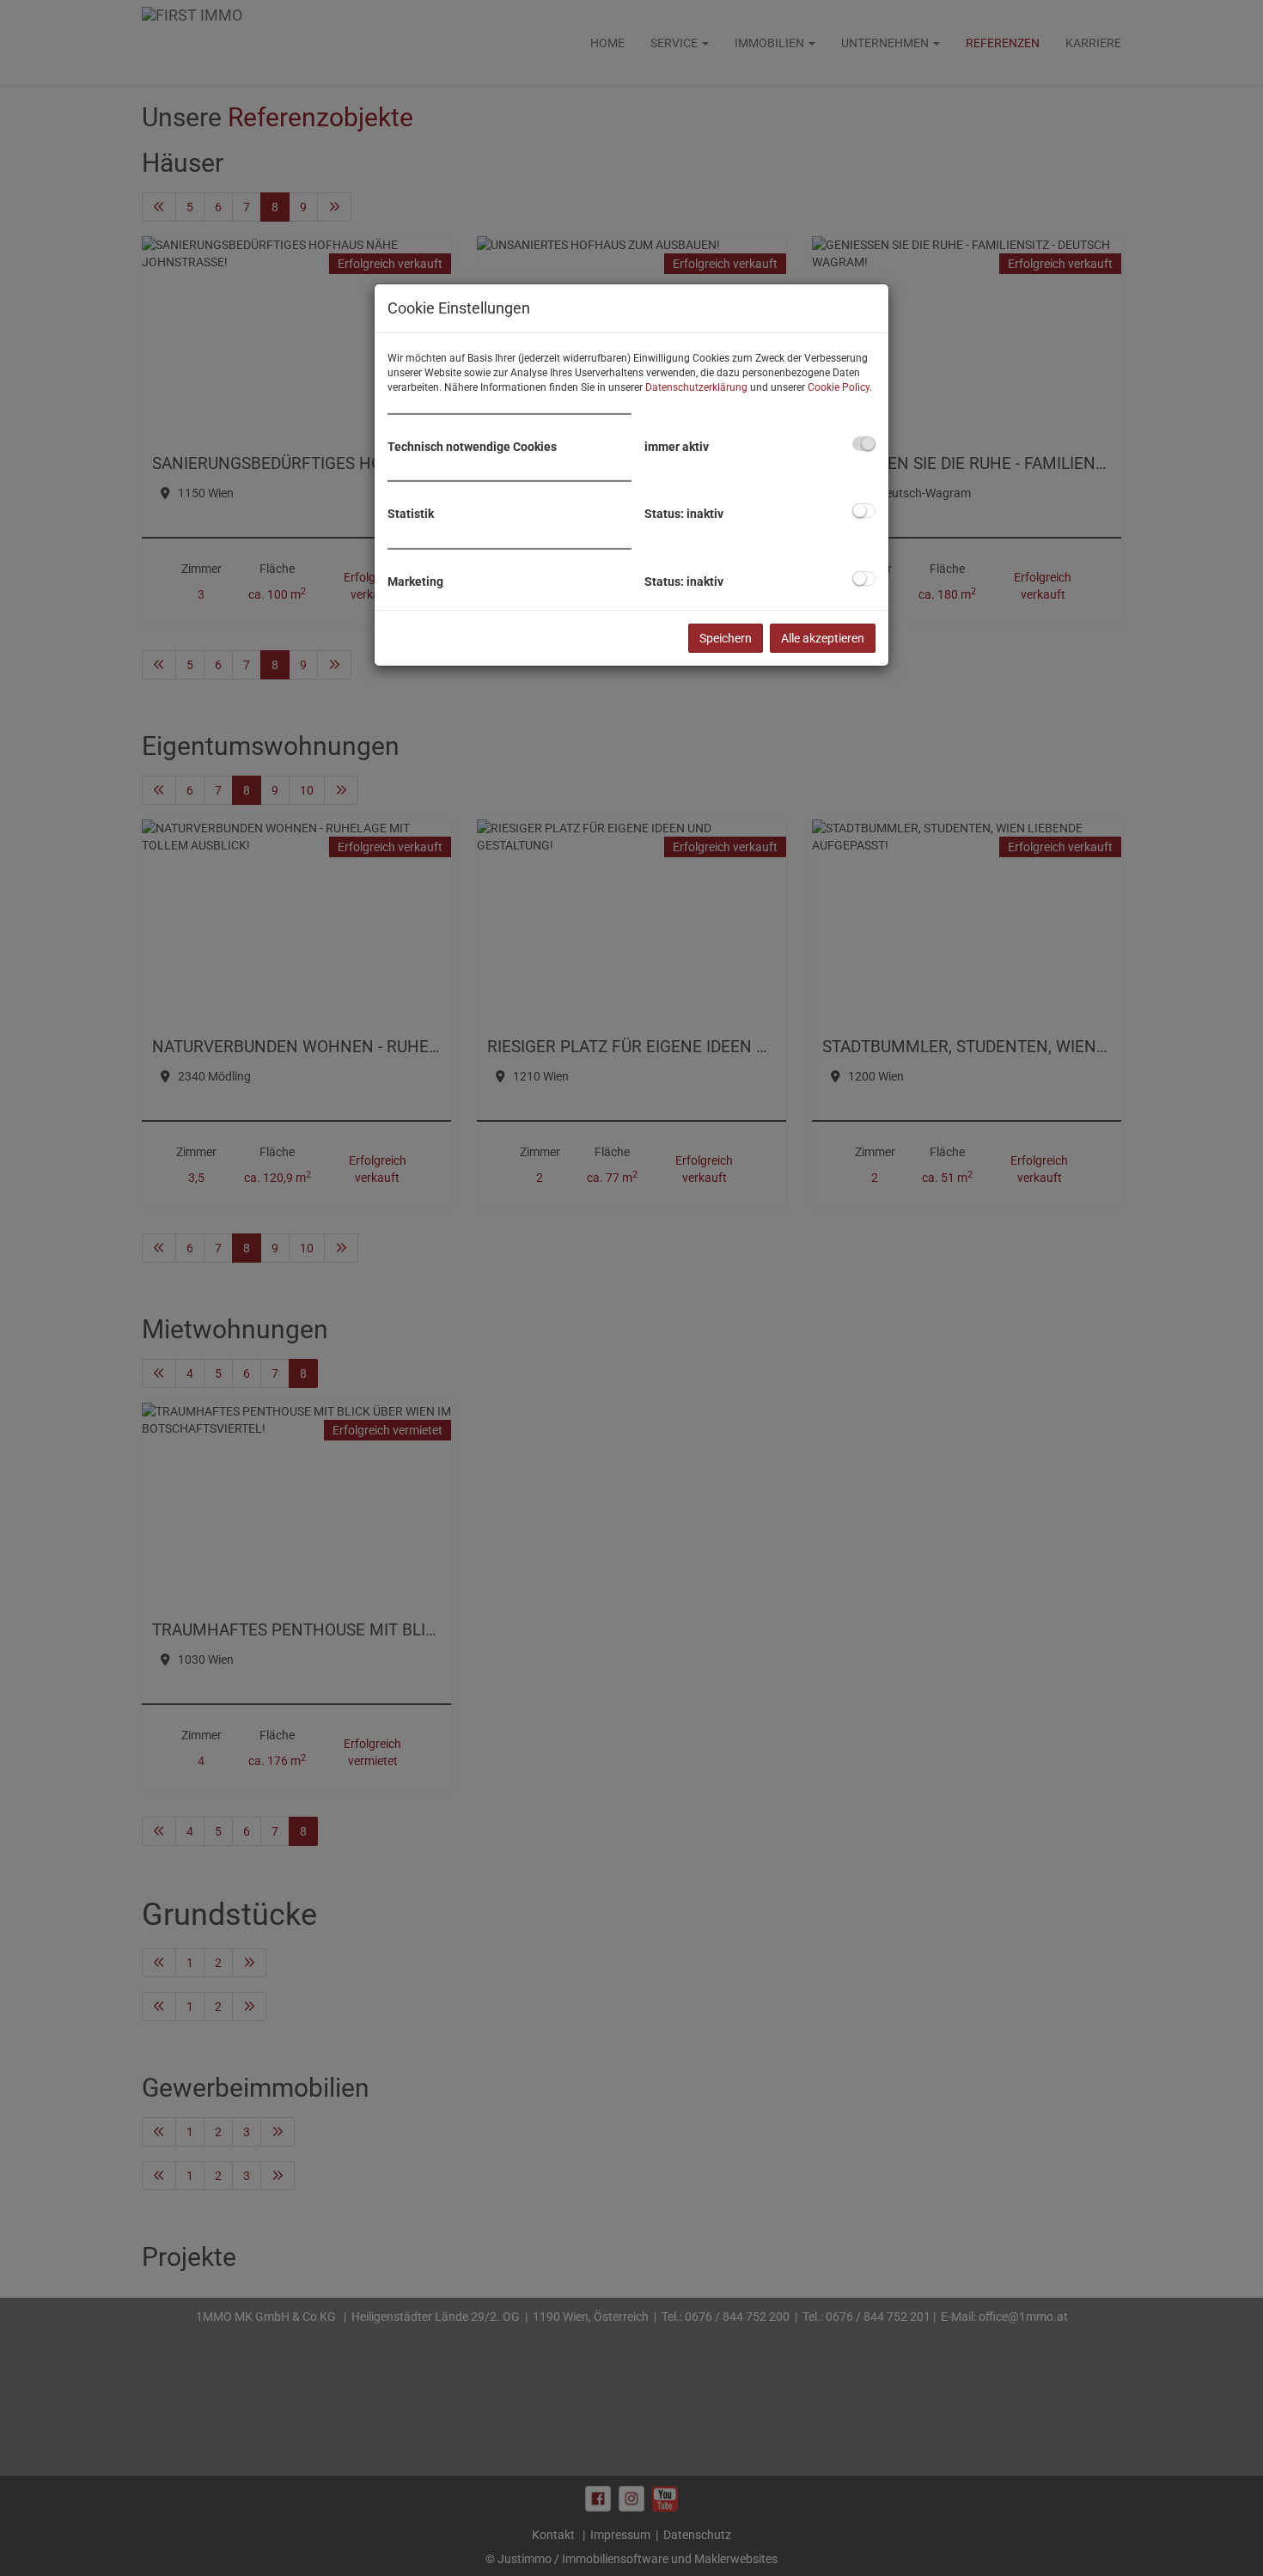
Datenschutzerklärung (696, 387)
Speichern (726, 638)
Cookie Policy (839, 387)
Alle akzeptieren (823, 638)
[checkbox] (864, 444)
